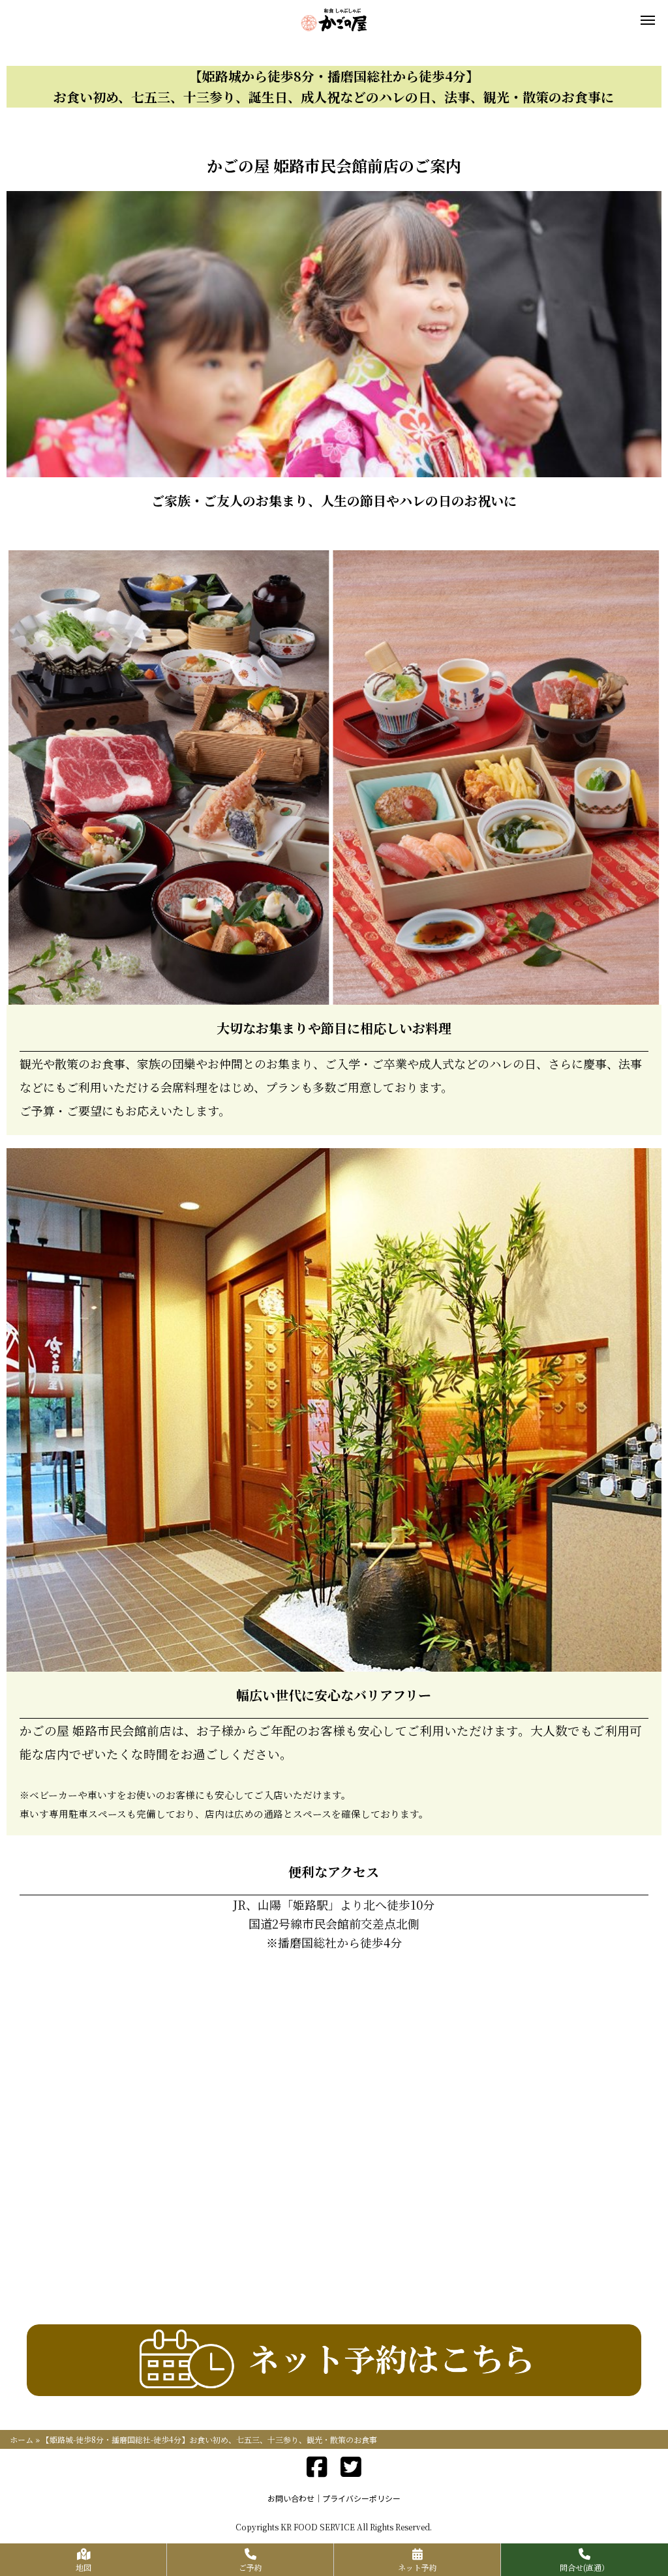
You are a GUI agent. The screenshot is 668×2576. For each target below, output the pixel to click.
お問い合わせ (291, 2498)
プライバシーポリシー (361, 2498)
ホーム (22, 2439)
